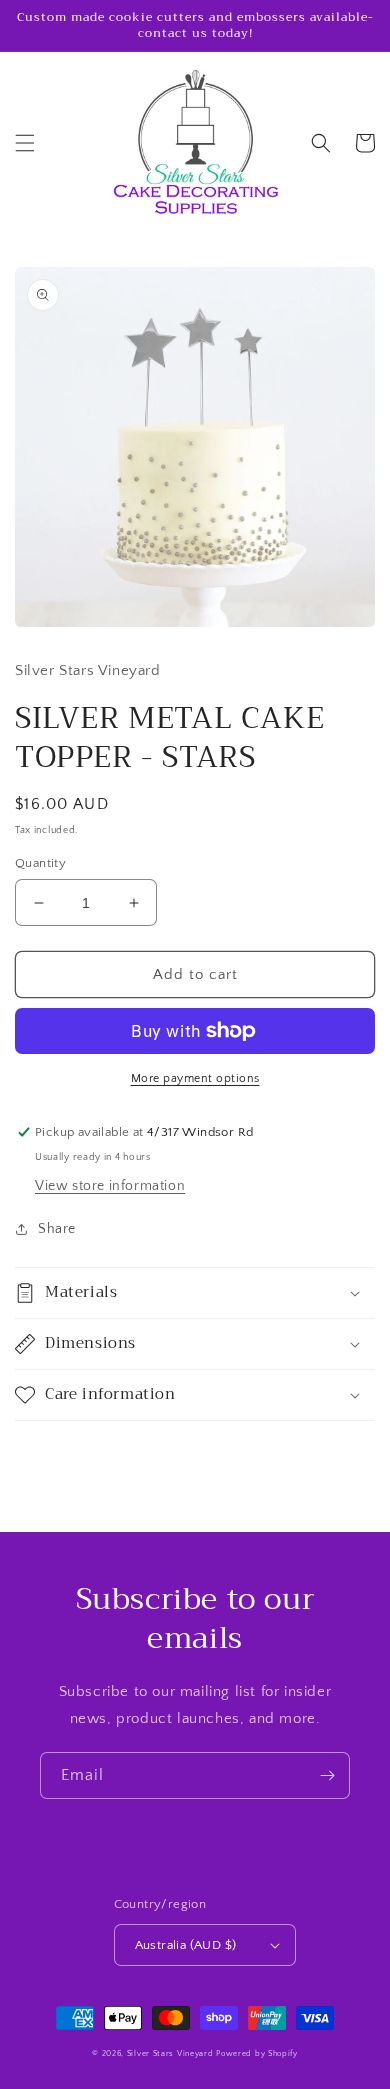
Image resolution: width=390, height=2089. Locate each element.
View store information (110, 1186)
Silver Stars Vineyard (170, 2053)
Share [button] (57, 1229)
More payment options (195, 1078)
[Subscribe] (327, 1775)
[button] (25, 143)
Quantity (40, 863)
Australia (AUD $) (186, 1945)
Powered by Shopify (257, 2053)
